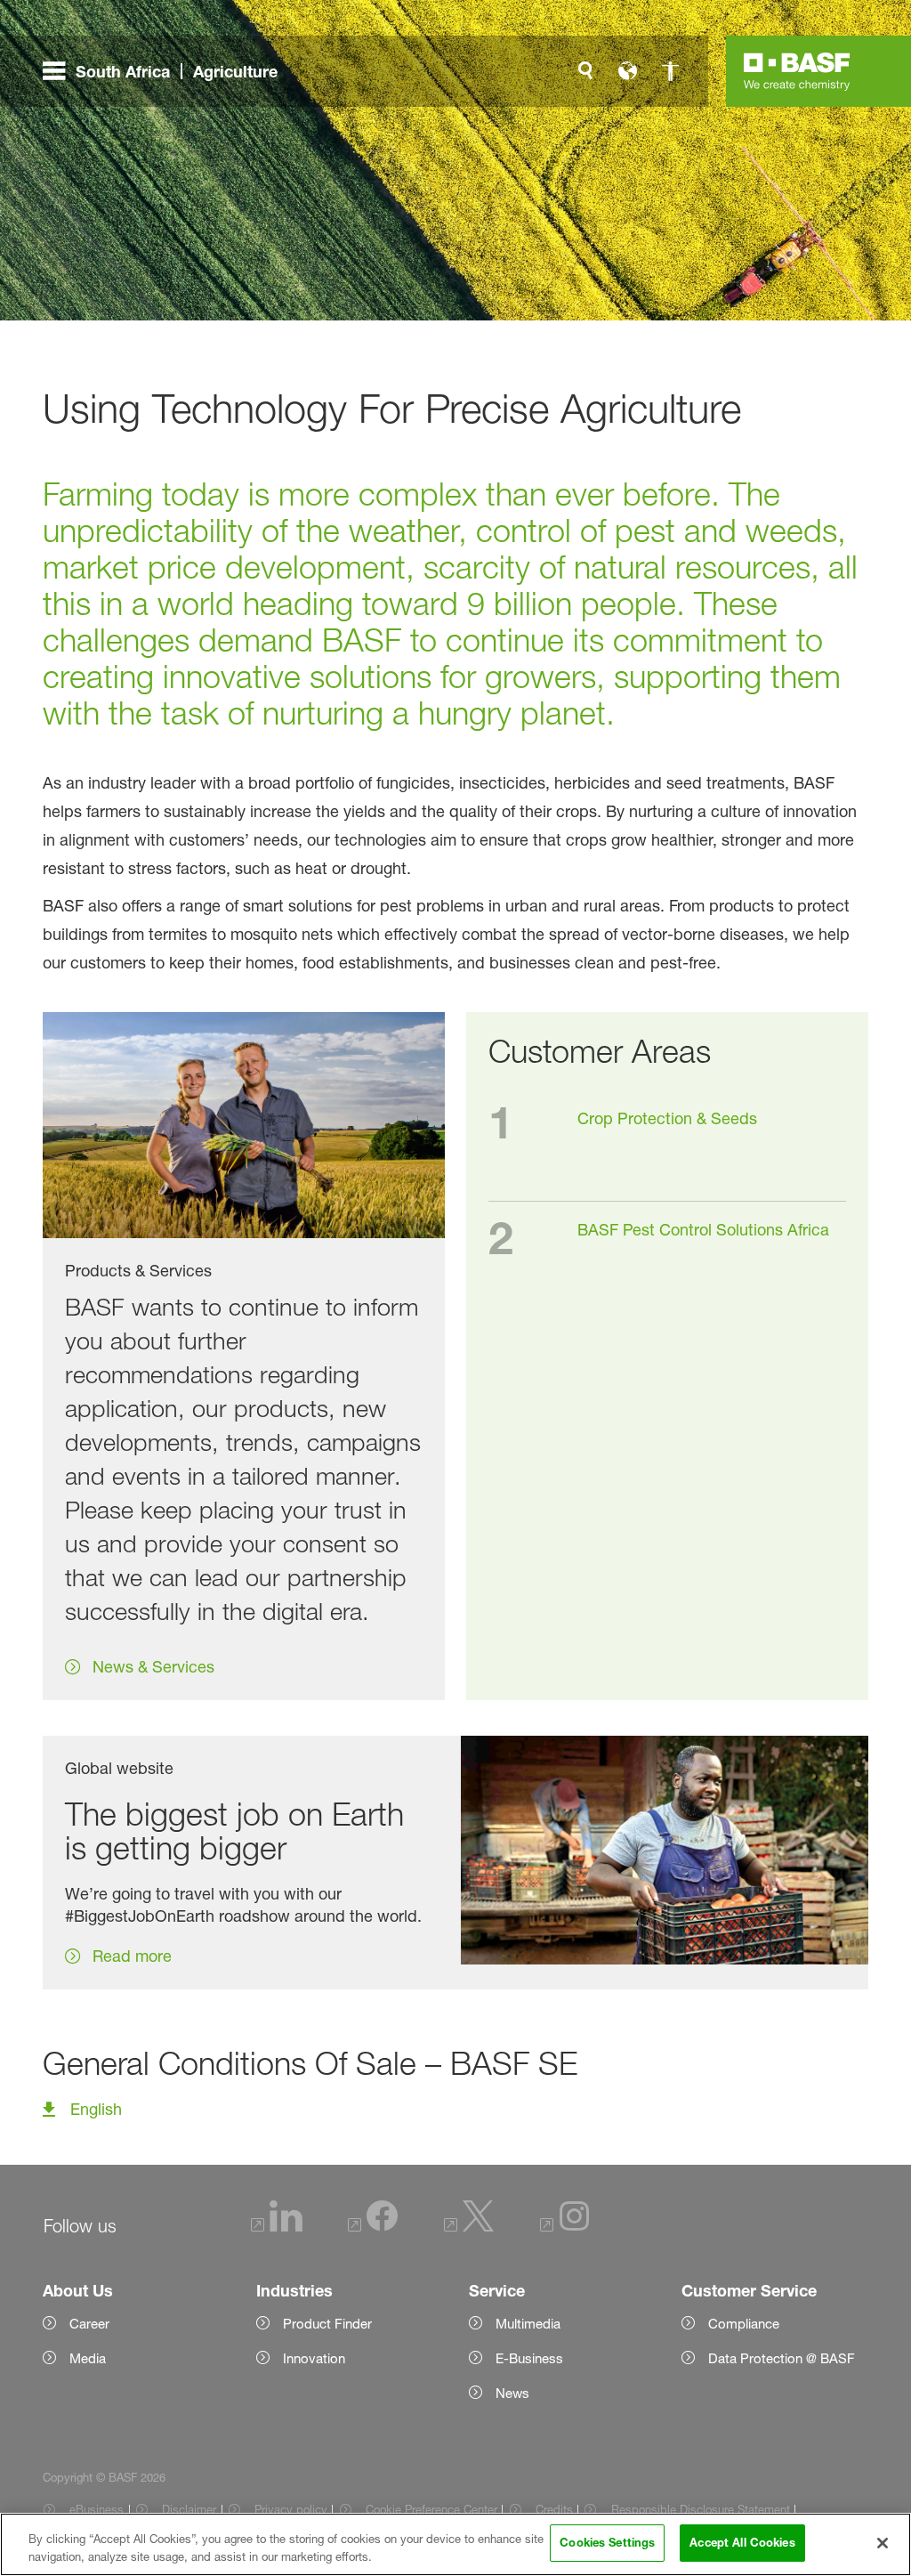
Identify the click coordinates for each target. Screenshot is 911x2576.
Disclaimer (189, 2509)
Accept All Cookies (742, 2542)
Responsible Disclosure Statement (700, 2509)
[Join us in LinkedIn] (277, 2227)
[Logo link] (797, 71)
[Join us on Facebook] (373, 2227)
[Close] (883, 2543)
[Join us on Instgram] (565, 2227)
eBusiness (97, 2509)
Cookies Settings (607, 2542)
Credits (554, 2509)
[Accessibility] (671, 71)
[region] (455, 2544)
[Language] (628, 71)
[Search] (585, 71)
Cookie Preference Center (431, 2509)
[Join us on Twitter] (469, 2227)
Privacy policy (291, 2509)
